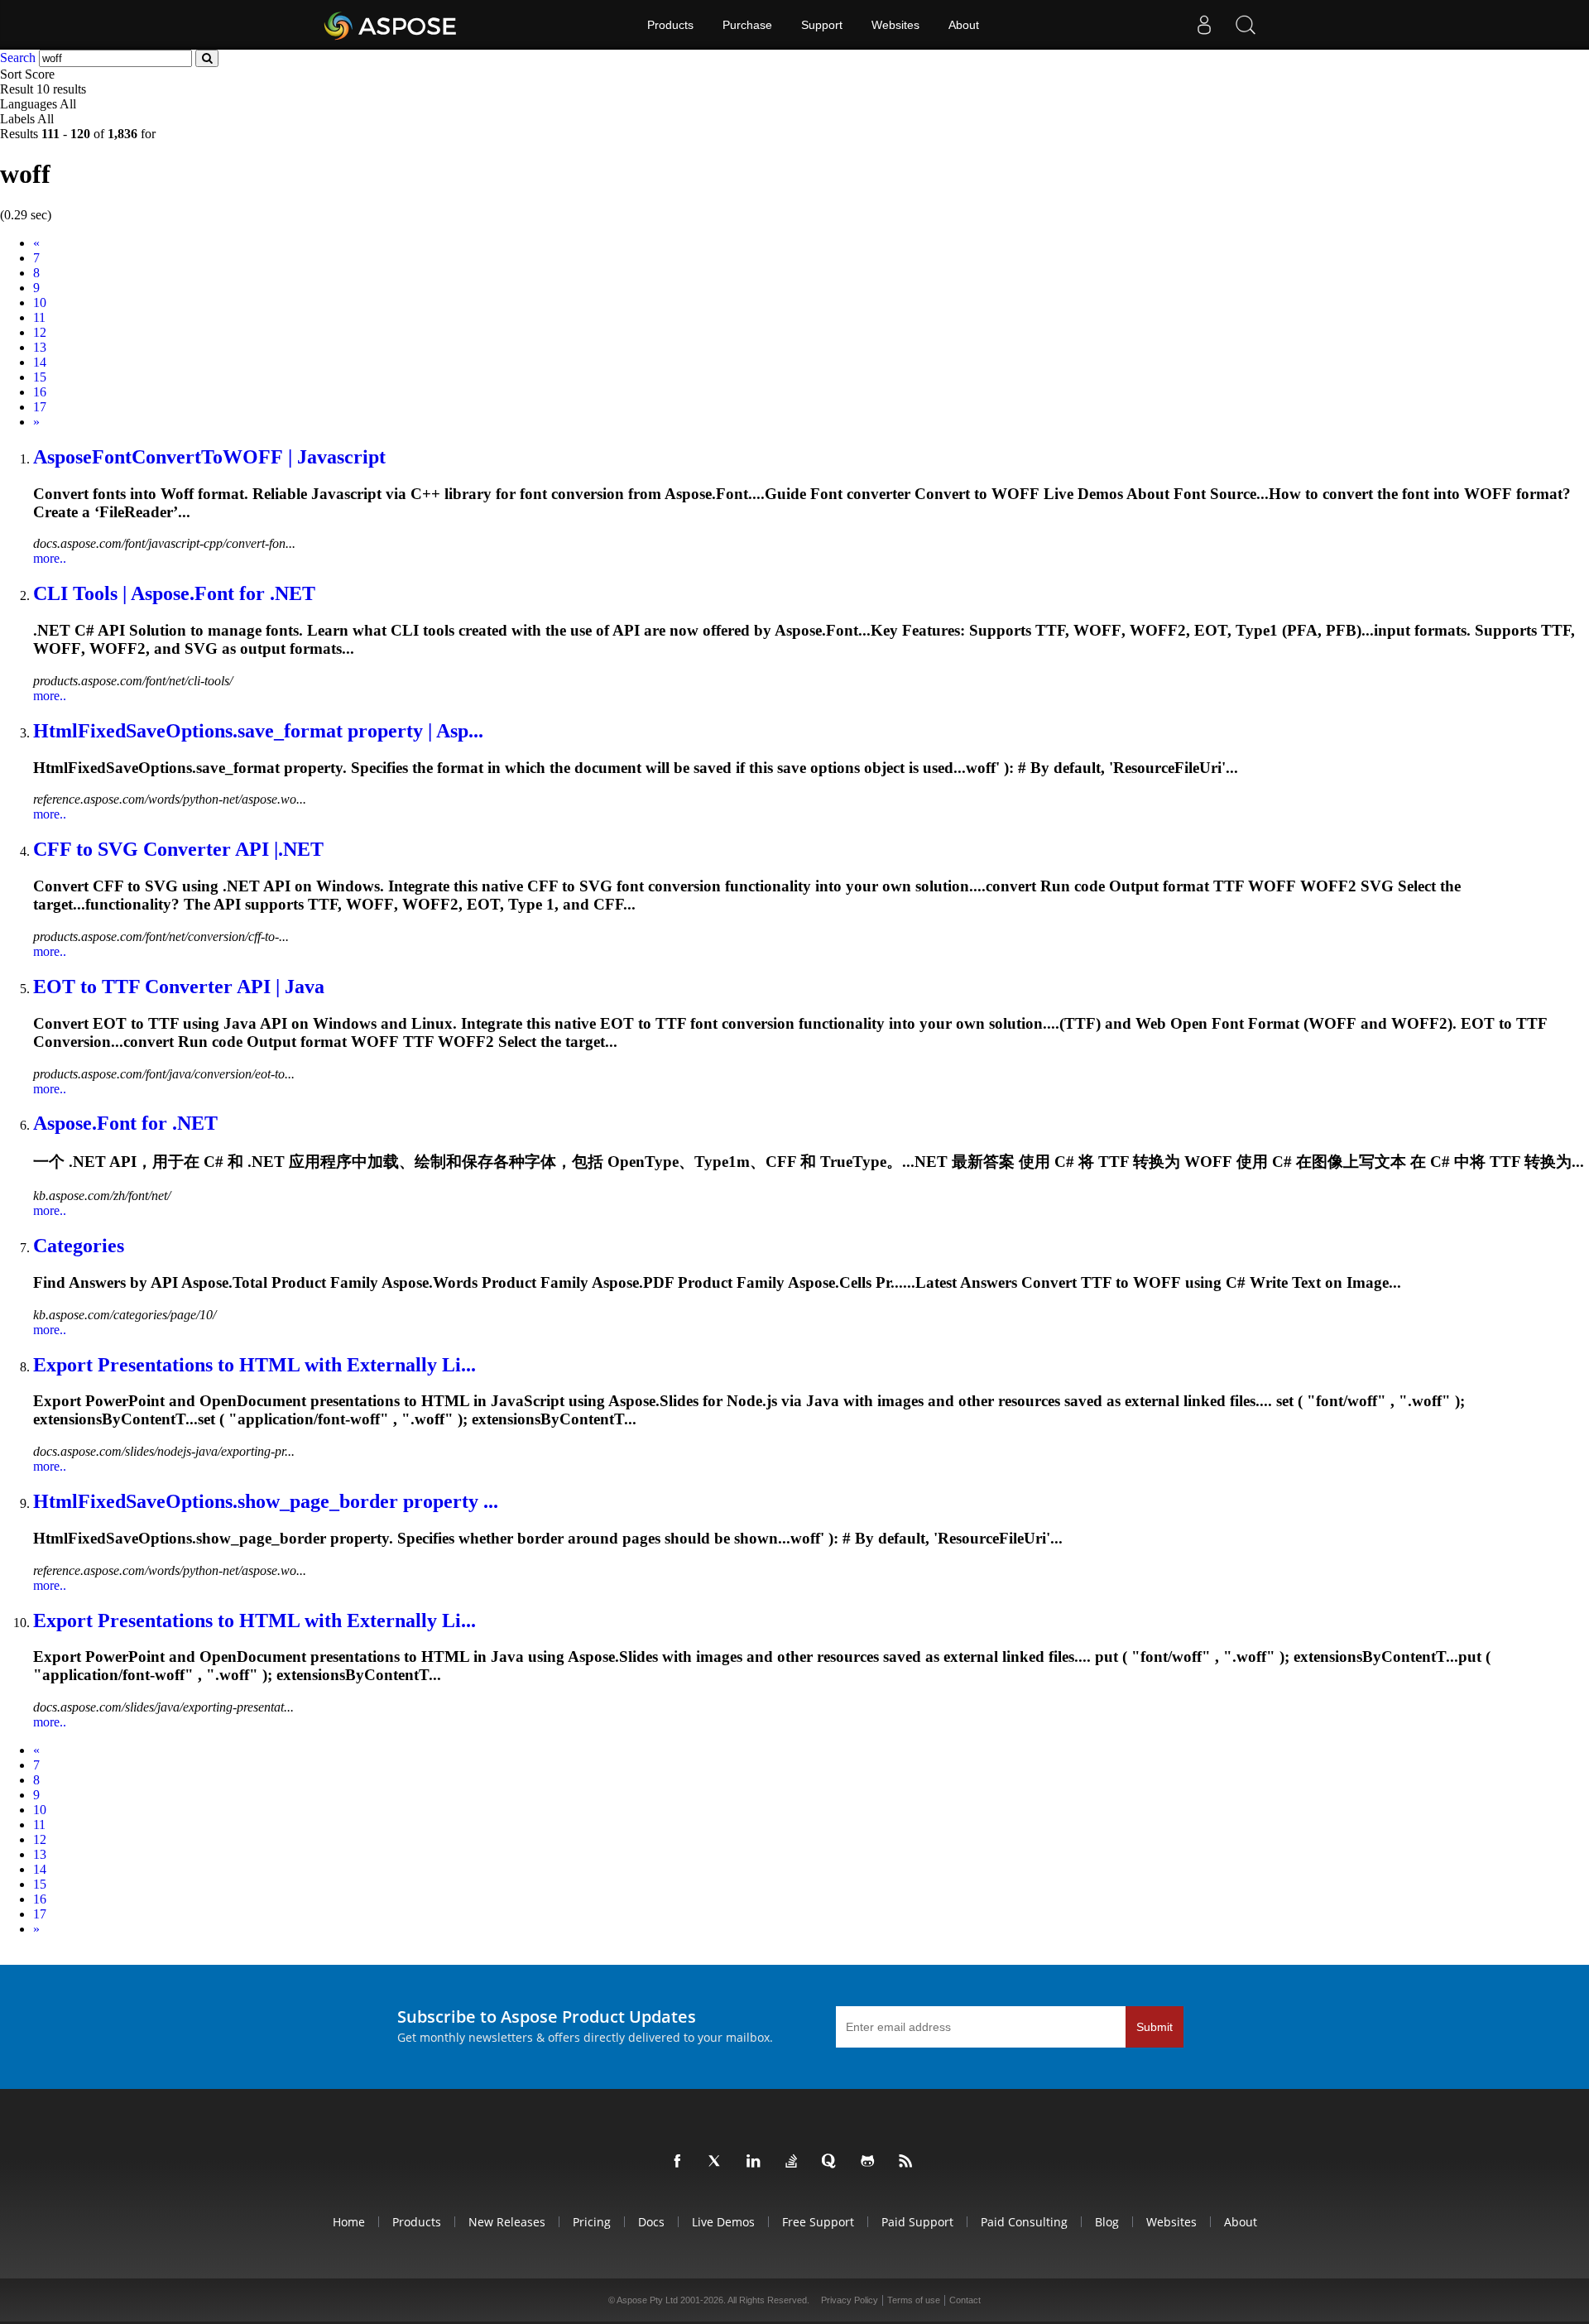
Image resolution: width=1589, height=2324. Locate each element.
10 (40, 303)
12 (40, 332)
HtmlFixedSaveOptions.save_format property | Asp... (258, 731)
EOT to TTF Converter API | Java (179, 987)
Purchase (747, 25)
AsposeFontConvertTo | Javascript (209, 457)
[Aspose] (391, 25)
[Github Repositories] (871, 2162)
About (964, 25)
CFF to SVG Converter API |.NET (178, 849)
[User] (1204, 25)
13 (40, 347)
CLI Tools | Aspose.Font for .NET (174, 593)
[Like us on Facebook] (680, 2162)
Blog (1107, 2222)
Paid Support (917, 2222)
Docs (651, 2222)
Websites (895, 25)
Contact (965, 2300)
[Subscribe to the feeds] (909, 2162)
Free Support (818, 2222)
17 (40, 407)
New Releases (507, 2222)
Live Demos (723, 2222)
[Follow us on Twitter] (718, 2162)
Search (18, 58)
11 (39, 317)
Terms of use (914, 2300)
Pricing (592, 2222)
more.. (50, 558)
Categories (79, 1246)
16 (40, 392)
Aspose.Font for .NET (125, 1123)
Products (670, 25)
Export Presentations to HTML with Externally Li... (254, 1365)
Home (349, 2222)
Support (822, 25)
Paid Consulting (1024, 2222)
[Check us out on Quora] (833, 2162)
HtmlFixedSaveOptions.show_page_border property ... (266, 1501)
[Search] (1246, 25)
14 (40, 362)
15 (40, 377)
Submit (1155, 2027)
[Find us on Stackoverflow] (794, 2162)
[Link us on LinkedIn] (756, 2162)
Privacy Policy (850, 2300)
